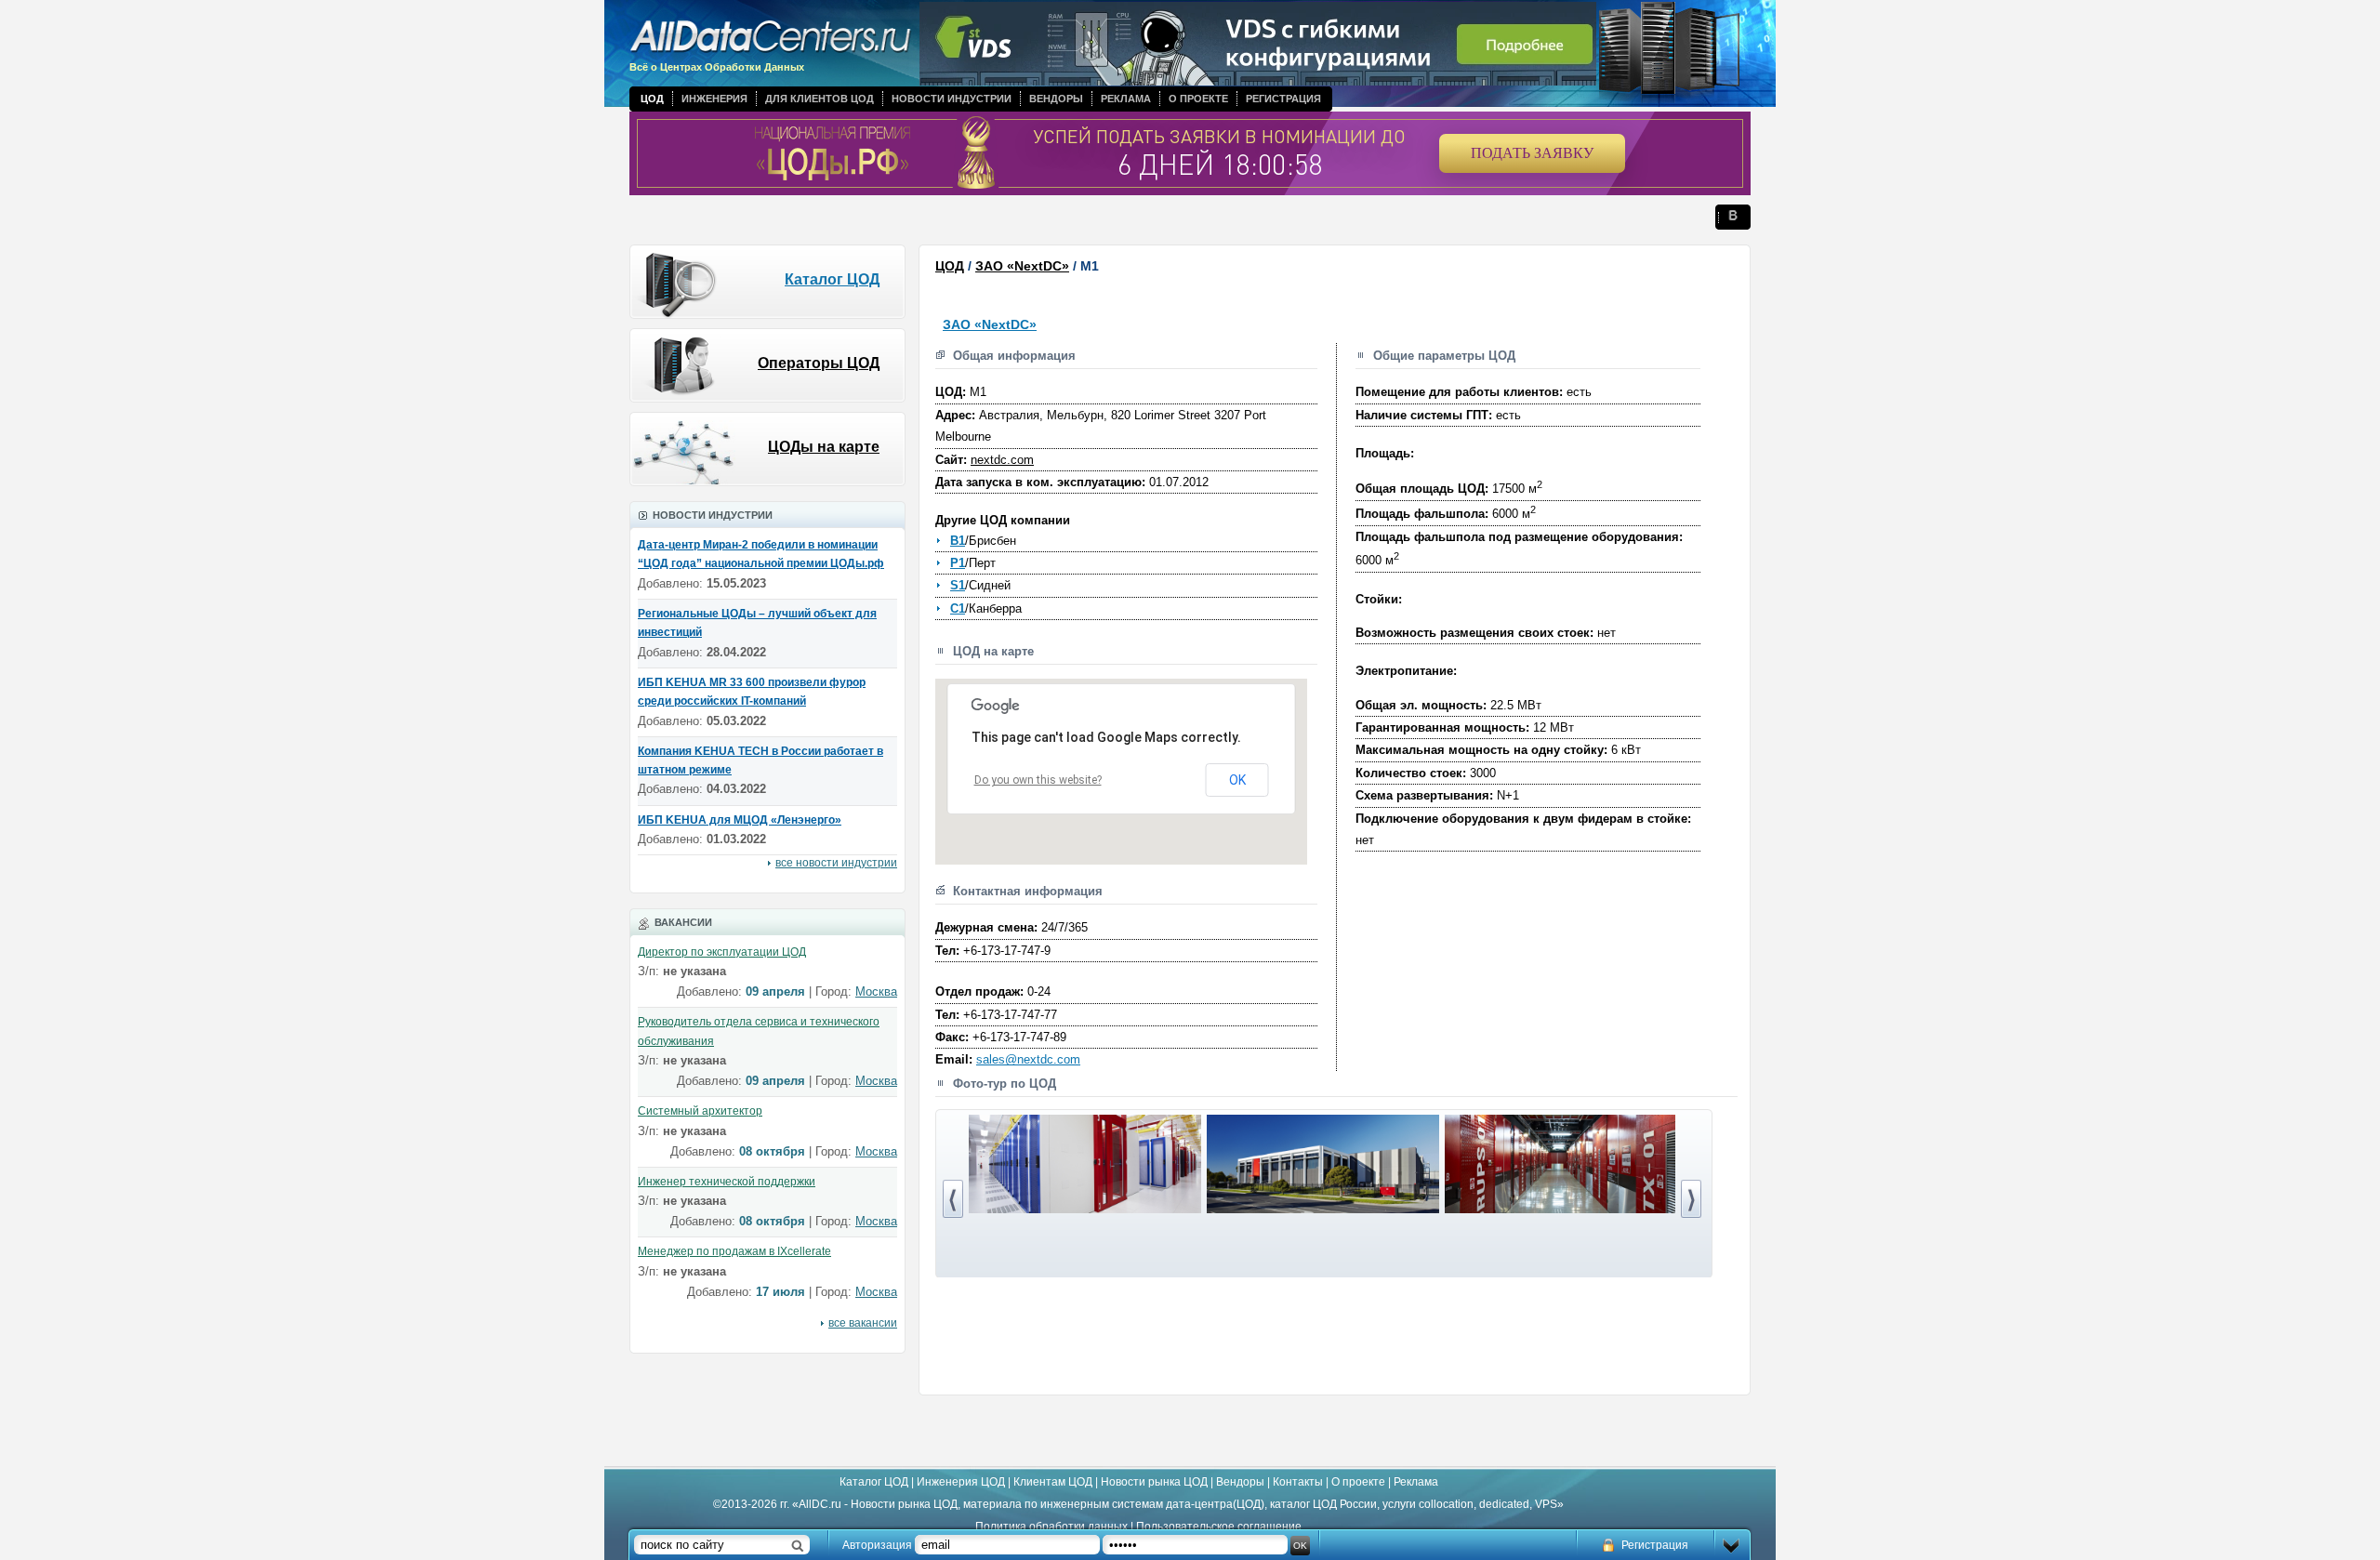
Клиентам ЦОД (1053, 1482)
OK (1237, 780)
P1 (958, 563)
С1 (958, 608)
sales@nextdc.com (1028, 1059)
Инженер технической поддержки (727, 1182)
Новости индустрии (952, 99)
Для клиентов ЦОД (820, 99)
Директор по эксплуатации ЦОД (722, 952)
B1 (958, 541)
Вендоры (1056, 99)
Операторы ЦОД (819, 363)
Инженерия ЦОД (961, 1482)
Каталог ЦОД (832, 279)
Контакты (1298, 1482)
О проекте (1198, 99)
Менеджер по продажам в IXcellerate (734, 1251)
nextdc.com (1002, 460)
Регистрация (1283, 99)
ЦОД (652, 99)
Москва (876, 992)
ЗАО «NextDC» (1022, 266)
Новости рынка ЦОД (1154, 1482)
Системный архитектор (700, 1111)
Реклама (1126, 99)
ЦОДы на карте (824, 447)
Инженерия (714, 99)
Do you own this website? (1038, 780)
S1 (958, 585)
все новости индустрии (836, 863)
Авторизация (877, 1545)
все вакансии (863, 1323)
